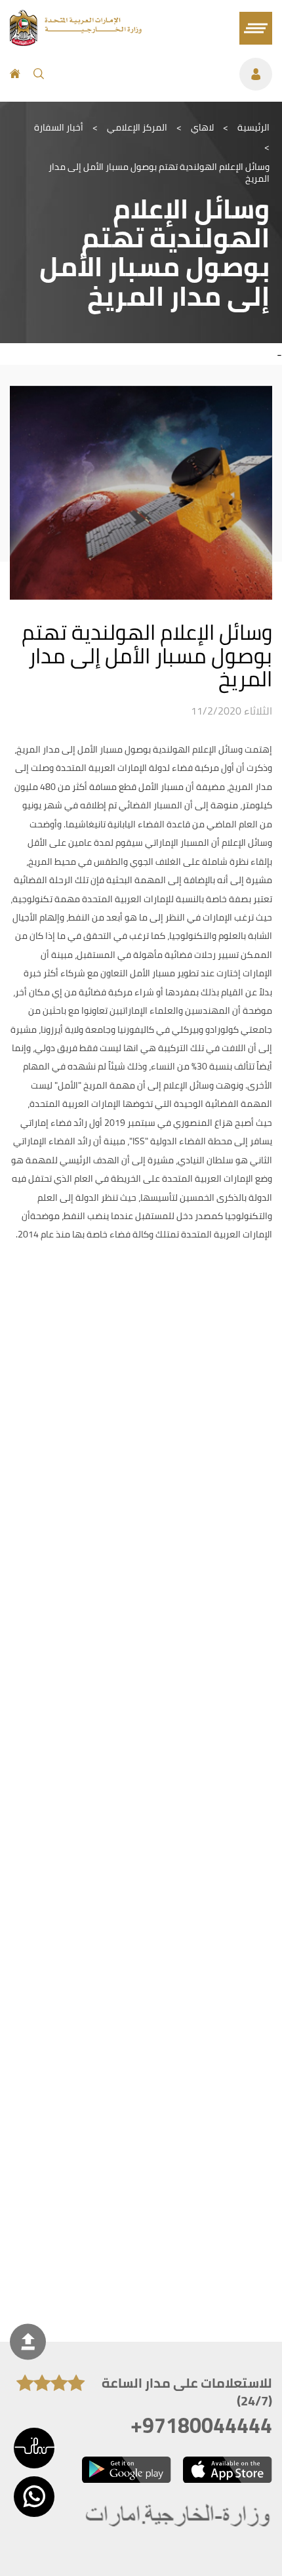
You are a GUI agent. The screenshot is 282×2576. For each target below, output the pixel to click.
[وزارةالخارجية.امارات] (179, 2516)
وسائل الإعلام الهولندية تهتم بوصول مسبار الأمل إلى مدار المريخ (159, 173)
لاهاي (202, 127)
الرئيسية (253, 127)
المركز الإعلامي (137, 127)
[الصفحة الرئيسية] (15, 74)
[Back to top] (28, 2342)
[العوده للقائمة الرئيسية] (76, 42)
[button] (34, 2448)
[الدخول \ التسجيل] (165, 74)
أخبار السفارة (59, 127)
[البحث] (39, 74)
